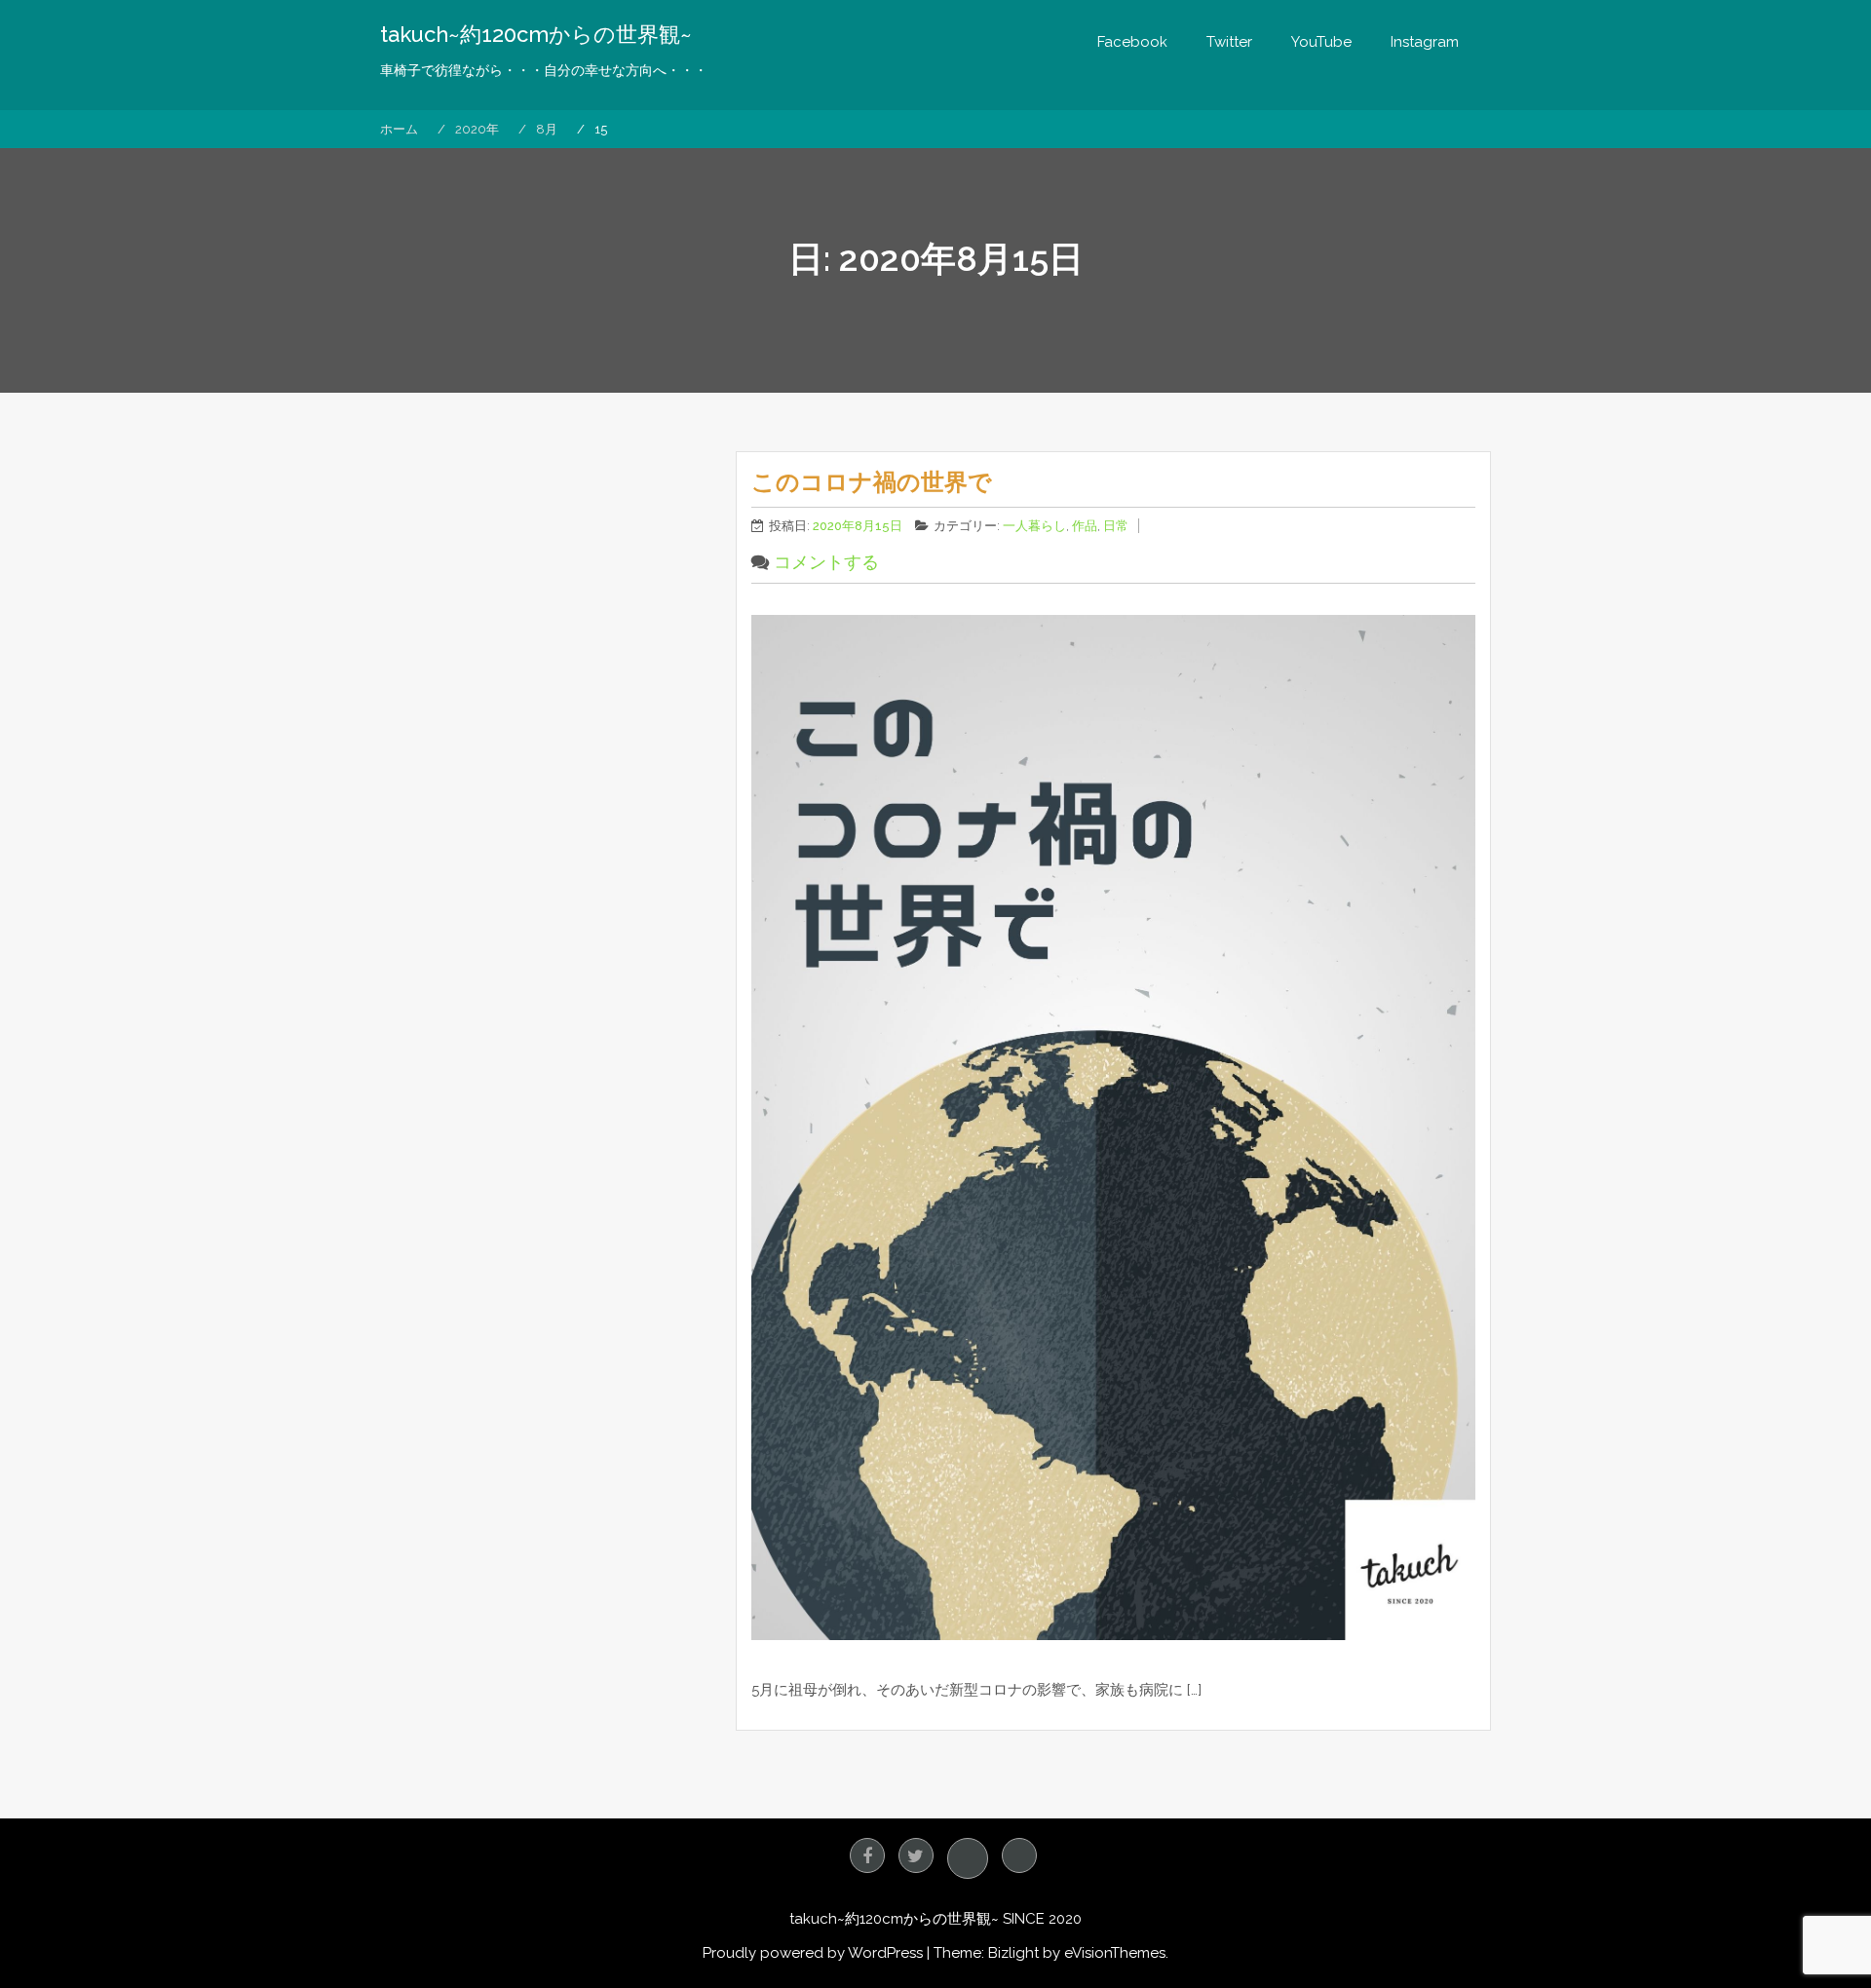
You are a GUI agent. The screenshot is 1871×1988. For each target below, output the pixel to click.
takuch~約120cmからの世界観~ (536, 34)
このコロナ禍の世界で (872, 482)
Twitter (1229, 42)
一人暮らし (1034, 526)
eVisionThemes (1115, 1953)
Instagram (1425, 42)
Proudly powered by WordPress (813, 1953)
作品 (1085, 526)
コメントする (826, 562)
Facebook (1132, 42)
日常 (1116, 526)
